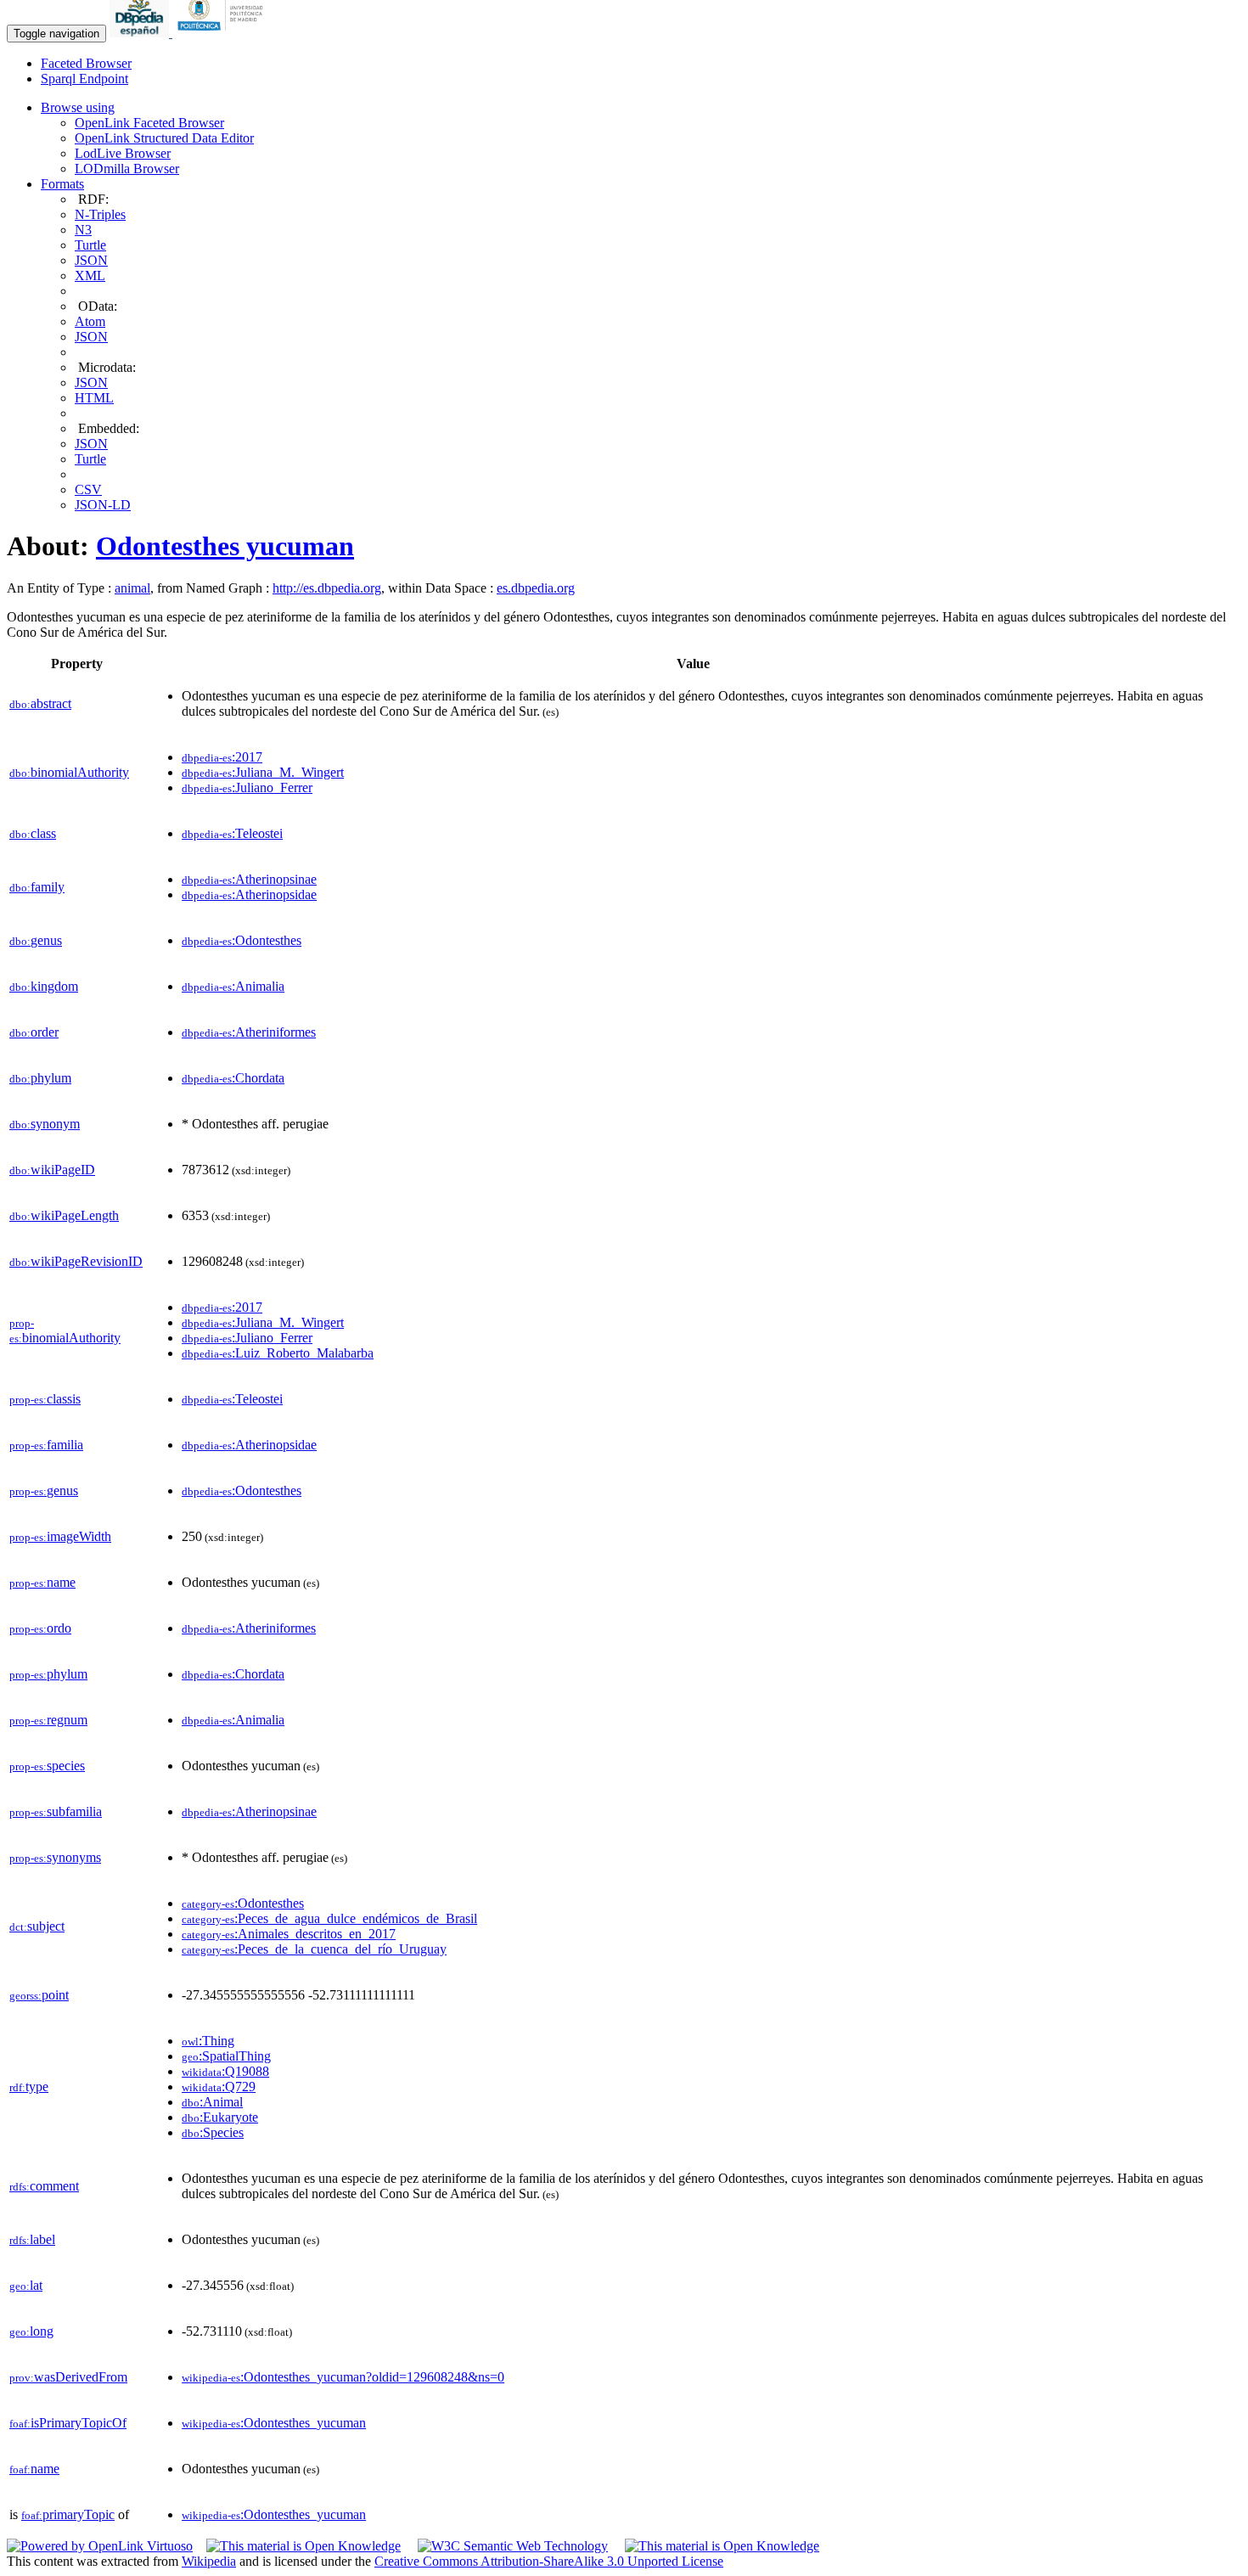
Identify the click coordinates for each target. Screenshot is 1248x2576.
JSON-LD (103, 505)
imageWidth (60, 1536)
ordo (40, 1628)
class (33, 833)
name (42, 1582)
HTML (94, 398)
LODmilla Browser (127, 169)
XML (90, 276)
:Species (213, 2132)
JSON (91, 260)
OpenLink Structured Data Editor (164, 138)
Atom (90, 321)
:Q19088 (225, 2071)
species (47, 1766)
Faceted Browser (86, 63)
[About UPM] (223, 33)
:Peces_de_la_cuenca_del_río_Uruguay (314, 1949)
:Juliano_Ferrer (247, 787)
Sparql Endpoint (84, 79)
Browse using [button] (78, 107)
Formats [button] (62, 184)
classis (45, 1399)
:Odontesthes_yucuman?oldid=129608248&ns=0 (343, 2377)
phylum (40, 1078)
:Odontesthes (242, 940)
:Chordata (233, 1078)
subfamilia (56, 1811)
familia (46, 1445)
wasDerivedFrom (68, 2377)
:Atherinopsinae (249, 879)
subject (37, 1926)
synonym (45, 1124)
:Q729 (219, 2087)
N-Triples (100, 214)
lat (26, 2285)
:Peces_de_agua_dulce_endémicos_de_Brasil (329, 1918)
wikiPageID (52, 1170)
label (32, 2239)
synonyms (55, 1857)
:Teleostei (232, 833)
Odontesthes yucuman (225, 546)
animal (132, 588)
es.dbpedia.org (536, 588)
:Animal (212, 2102)
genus (36, 940)
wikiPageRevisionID (76, 1261)
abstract (40, 703)
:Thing (208, 2041)
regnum (48, 1720)
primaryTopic (68, 2514)
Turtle (90, 245)
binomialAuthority (69, 772)
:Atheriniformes (249, 1032)
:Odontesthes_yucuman (274, 2423)
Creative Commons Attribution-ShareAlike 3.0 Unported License (549, 2561)
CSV (88, 489)
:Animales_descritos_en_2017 (289, 1934)
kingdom (44, 986)
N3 (83, 230)
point (39, 1995)
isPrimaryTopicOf (68, 2423)
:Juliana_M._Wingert (263, 772)
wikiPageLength (64, 1215)
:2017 (222, 757)
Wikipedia (209, 2561)
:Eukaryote (220, 2117)
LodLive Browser (123, 153)
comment (44, 2186)
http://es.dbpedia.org (327, 588)
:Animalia (233, 986)
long (31, 2331)
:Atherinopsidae (249, 894)
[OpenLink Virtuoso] (100, 2546)
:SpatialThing (226, 2056)
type (29, 2087)
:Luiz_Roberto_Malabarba (278, 1353)
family (37, 887)
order (34, 1032)
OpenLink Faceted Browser (149, 123)
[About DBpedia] (141, 33)
